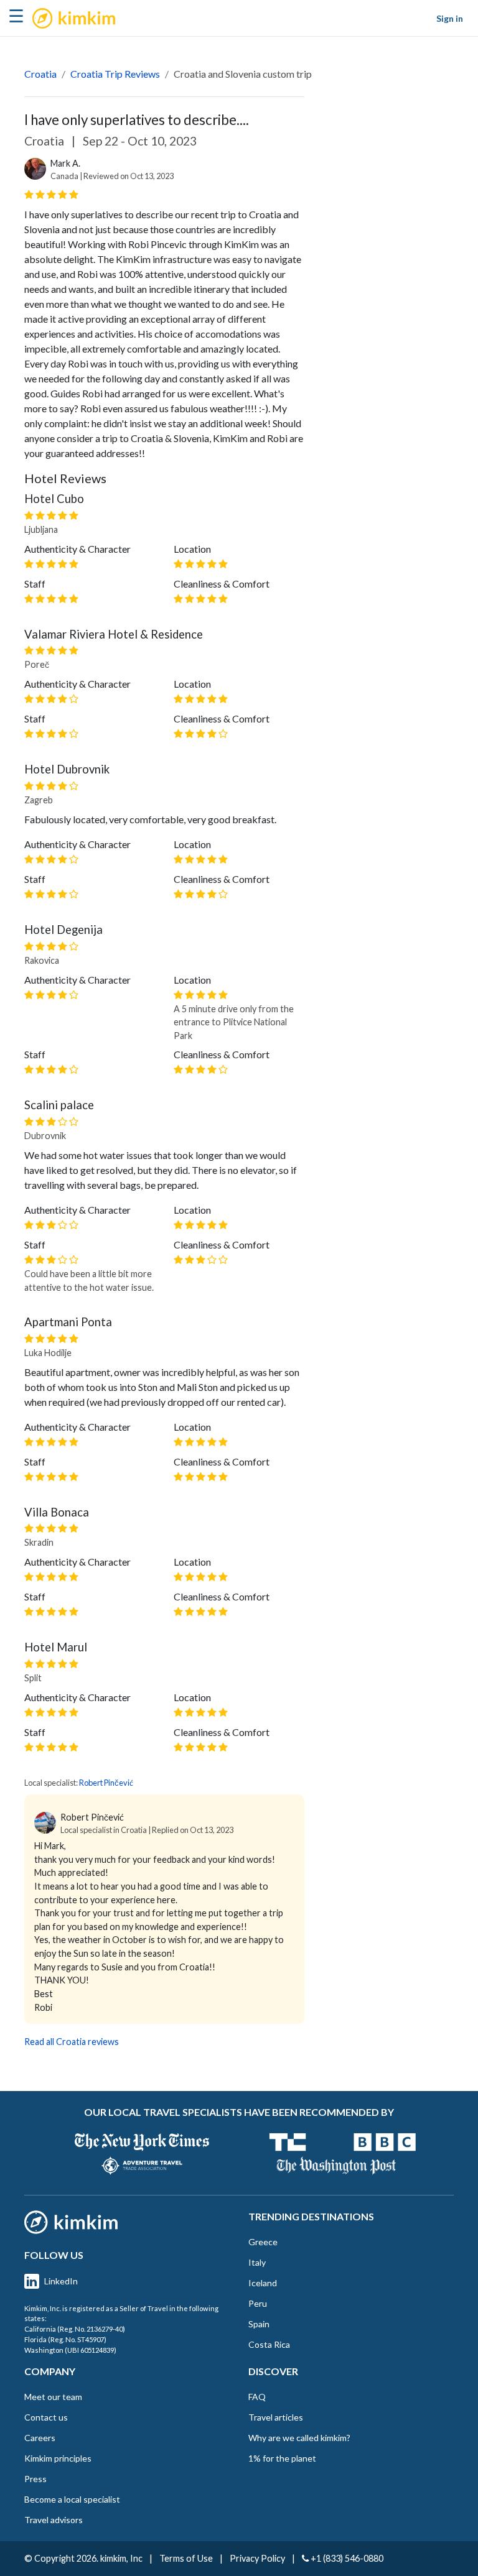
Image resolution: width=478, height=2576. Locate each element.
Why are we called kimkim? (299, 2438)
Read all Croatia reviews (72, 2042)
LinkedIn (61, 2281)
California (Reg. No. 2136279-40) (75, 2329)
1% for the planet (282, 2458)
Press (35, 2479)
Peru (258, 2303)
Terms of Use (186, 2558)
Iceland (263, 2283)
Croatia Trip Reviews (115, 74)
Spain (259, 2324)
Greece (263, 2242)
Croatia (40, 74)
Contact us (46, 2417)
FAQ (257, 2397)
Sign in (450, 18)
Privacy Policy (257, 2558)
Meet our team (53, 2397)
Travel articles (276, 2417)
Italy (257, 2262)
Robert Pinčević (106, 1783)
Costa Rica (269, 2344)
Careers (40, 2438)
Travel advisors (54, 2520)
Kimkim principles (58, 2458)
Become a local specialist (72, 2499)
